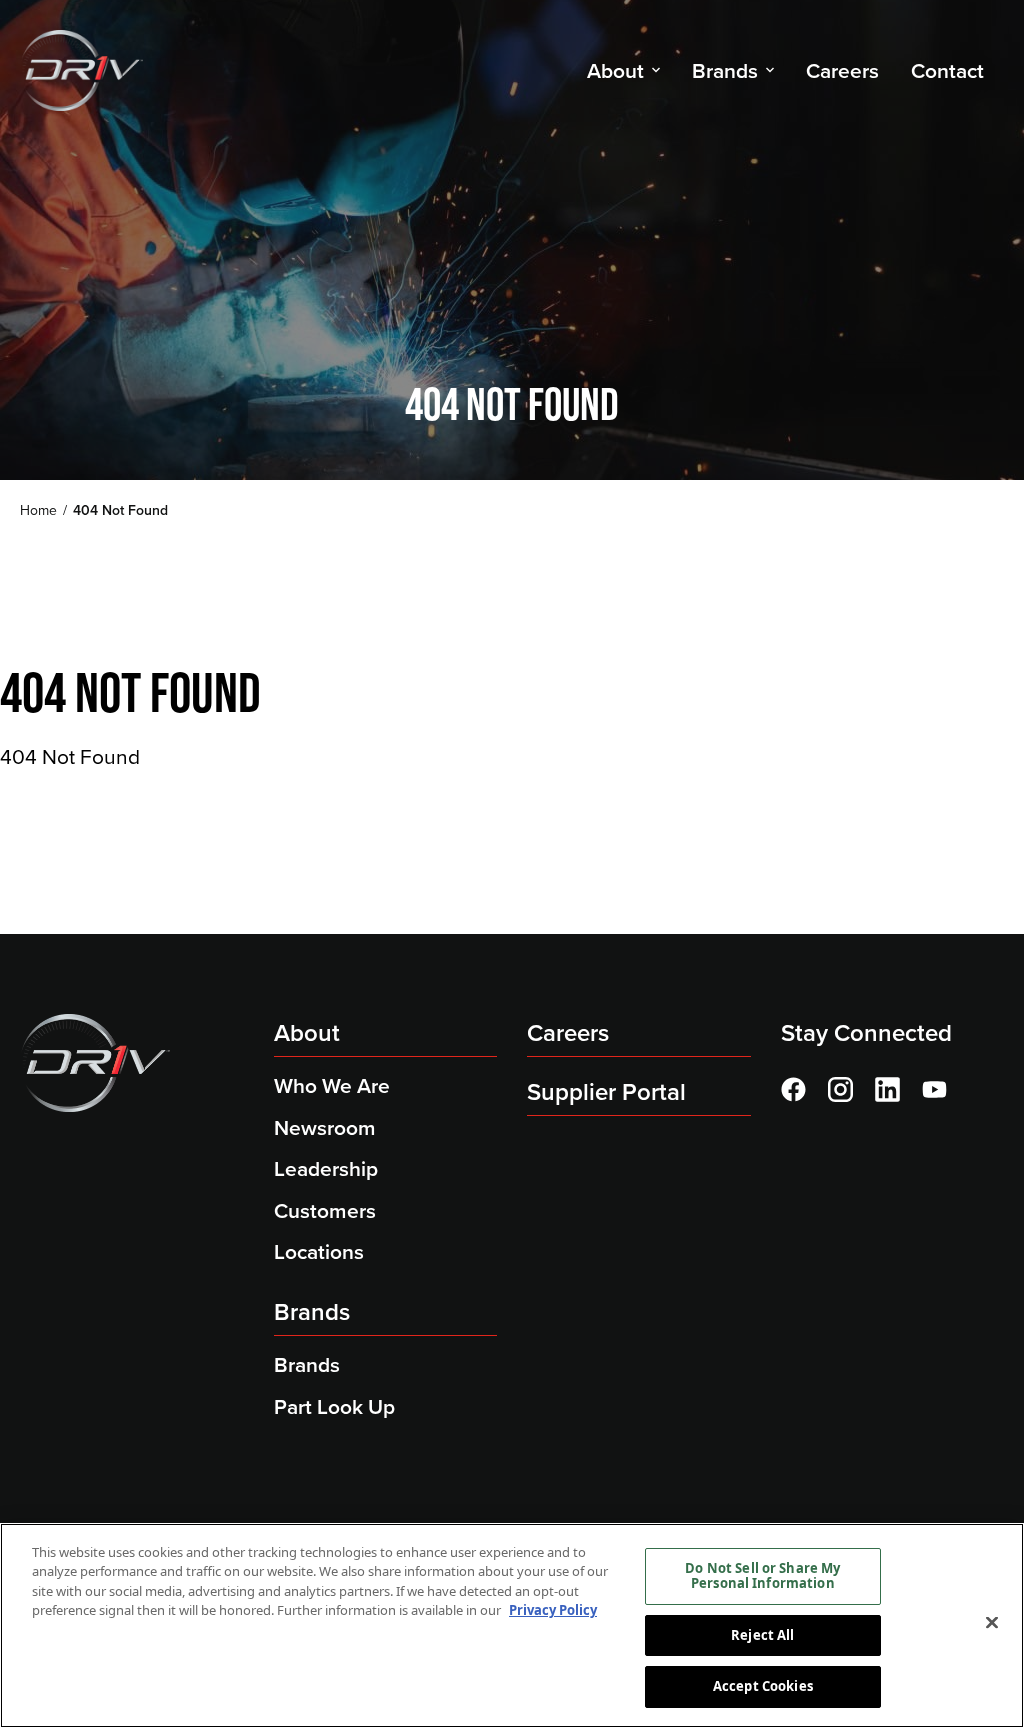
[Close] (992, 1623)
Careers (568, 1033)
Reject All (762, 1635)
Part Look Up (334, 1406)
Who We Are (332, 1085)
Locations (319, 1251)
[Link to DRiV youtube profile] (934, 1089)
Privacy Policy (553, 1610)
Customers (325, 1210)
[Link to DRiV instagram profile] (840, 1089)
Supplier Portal (606, 1092)
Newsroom (325, 1127)
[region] (512, 1625)
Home (38, 510)
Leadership (326, 1168)
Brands (312, 1312)
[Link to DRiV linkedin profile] (887, 1089)
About (307, 1033)
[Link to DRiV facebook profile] (793, 1089)
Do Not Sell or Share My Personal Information (762, 1576)
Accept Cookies (763, 1686)
